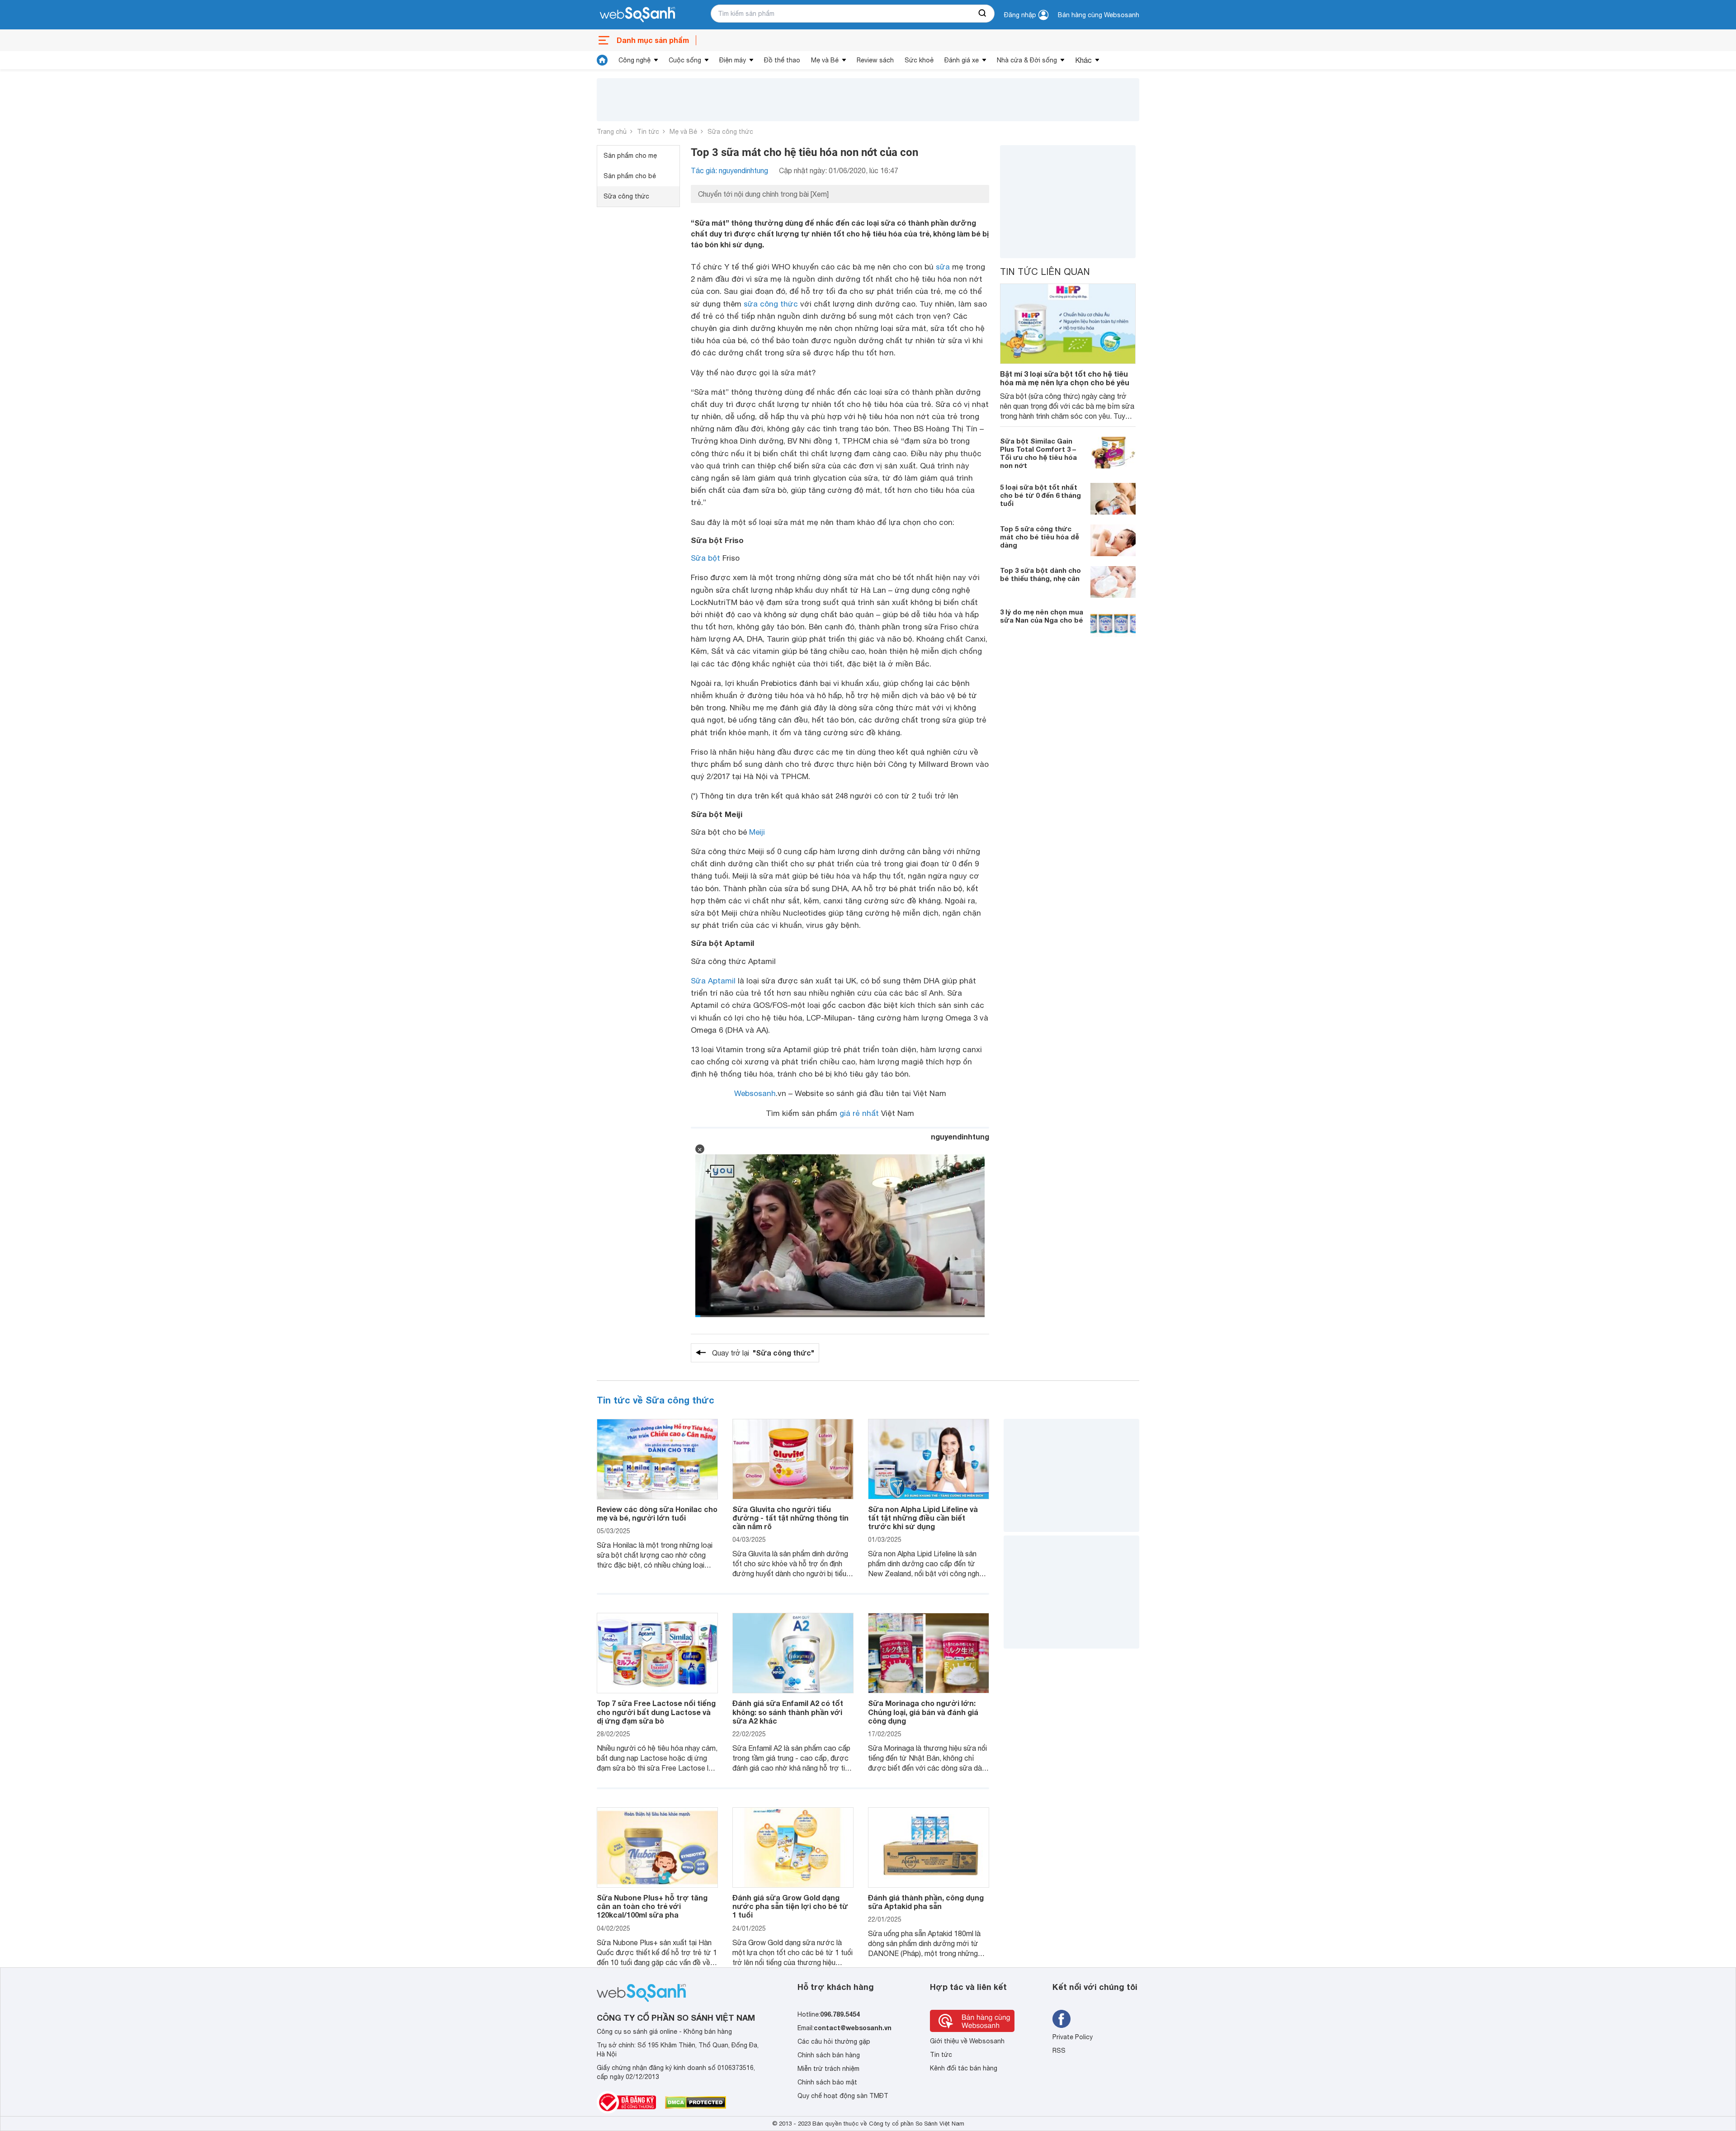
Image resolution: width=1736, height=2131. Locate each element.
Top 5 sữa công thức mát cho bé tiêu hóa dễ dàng (1040, 537)
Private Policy (1073, 2037)
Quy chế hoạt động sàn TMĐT (843, 2096)
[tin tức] (602, 60)
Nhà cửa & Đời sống (1027, 60)
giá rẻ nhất (859, 1113)
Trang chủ (612, 132)
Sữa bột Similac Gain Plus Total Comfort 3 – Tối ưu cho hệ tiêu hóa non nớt (1038, 453)
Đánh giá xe (962, 60)
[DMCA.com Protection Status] (696, 2103)
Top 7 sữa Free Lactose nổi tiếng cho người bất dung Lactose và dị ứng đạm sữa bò (656, 1712)
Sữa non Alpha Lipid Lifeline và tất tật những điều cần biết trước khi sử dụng (923, 1518)
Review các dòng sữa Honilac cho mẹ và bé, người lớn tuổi (657, 1513)
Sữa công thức (730, 132)
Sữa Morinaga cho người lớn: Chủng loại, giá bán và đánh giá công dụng (923, 1712)
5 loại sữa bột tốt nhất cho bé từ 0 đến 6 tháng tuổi (1040, 495)
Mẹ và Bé (825, 60)
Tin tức (648, 132)
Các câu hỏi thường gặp (834, 2041)
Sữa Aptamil (713, 981)
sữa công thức (771, 304)
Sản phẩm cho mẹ (630, 156)
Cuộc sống (685, 60)
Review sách (875, 60)
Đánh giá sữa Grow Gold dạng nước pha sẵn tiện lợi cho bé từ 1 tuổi (790, 1906)
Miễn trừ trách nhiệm (828, 2069)
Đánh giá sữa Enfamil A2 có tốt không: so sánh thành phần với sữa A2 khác (788, 1712)
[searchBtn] (983, 14)
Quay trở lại (763, 1353)
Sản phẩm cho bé (630, 176)
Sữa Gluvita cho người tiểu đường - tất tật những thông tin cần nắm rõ (790, 1518)
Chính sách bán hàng (829, 2055)
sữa (943, 267)
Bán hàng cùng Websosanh (1099, 15)
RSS (1059, 2051)
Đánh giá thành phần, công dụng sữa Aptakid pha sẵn (926, 1902)
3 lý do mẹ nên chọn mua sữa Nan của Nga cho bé (1042, 616)
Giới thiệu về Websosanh (967, 2041)
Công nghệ (634, 60)
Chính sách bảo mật (827, 2082)
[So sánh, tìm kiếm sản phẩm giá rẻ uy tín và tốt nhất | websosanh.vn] (637, 15)
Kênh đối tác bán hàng (964, 2068)
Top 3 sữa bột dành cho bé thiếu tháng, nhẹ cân (1040, 574)
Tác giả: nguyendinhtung (729, 170)
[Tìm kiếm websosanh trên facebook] (1061, 2019)
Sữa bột (705, 558)
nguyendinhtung (960, 1136)
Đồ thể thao (782, 60)
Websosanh (755, 1093)
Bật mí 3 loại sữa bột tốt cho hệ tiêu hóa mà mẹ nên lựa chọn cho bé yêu (1065, 378)
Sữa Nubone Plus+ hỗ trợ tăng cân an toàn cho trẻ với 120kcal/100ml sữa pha (652, 1906)
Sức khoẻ (919, 60)
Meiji (757, 832)
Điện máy (733, 60)
